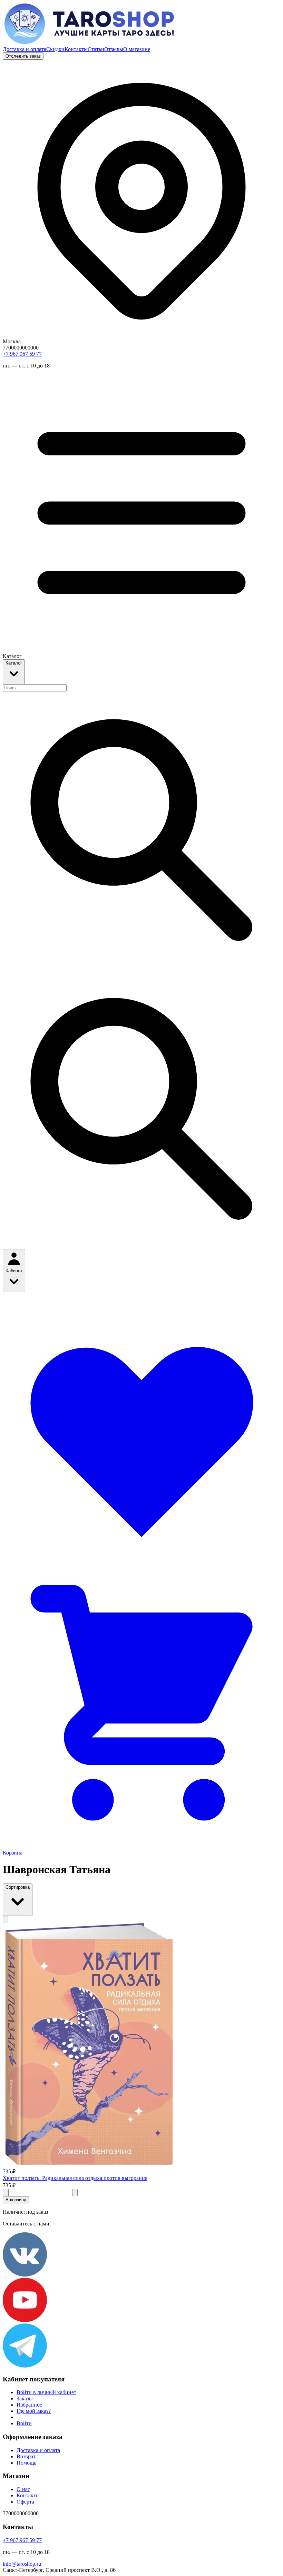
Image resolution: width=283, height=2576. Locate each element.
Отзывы (114, 49)
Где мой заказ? (34, 2411)
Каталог (14, 663)
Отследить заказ (23, 56)
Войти (24, 2423)
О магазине (137, 49)
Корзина (13, 1853)
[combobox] (35, 688)
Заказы (25, 2398)
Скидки (55, 49)
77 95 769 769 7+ (22, 354)
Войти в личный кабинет (46, 2392)
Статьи (96, 49)
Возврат (26, 2456)
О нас (23, 2489)
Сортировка (18, 1887)
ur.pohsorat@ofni (22, 2564)
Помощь (26, 2463)
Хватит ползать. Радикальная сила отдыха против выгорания (75, 2178)
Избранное (29, 2405)
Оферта (25, 2502)
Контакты (76, 49)
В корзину (16, 2200)
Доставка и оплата (25, 49)
